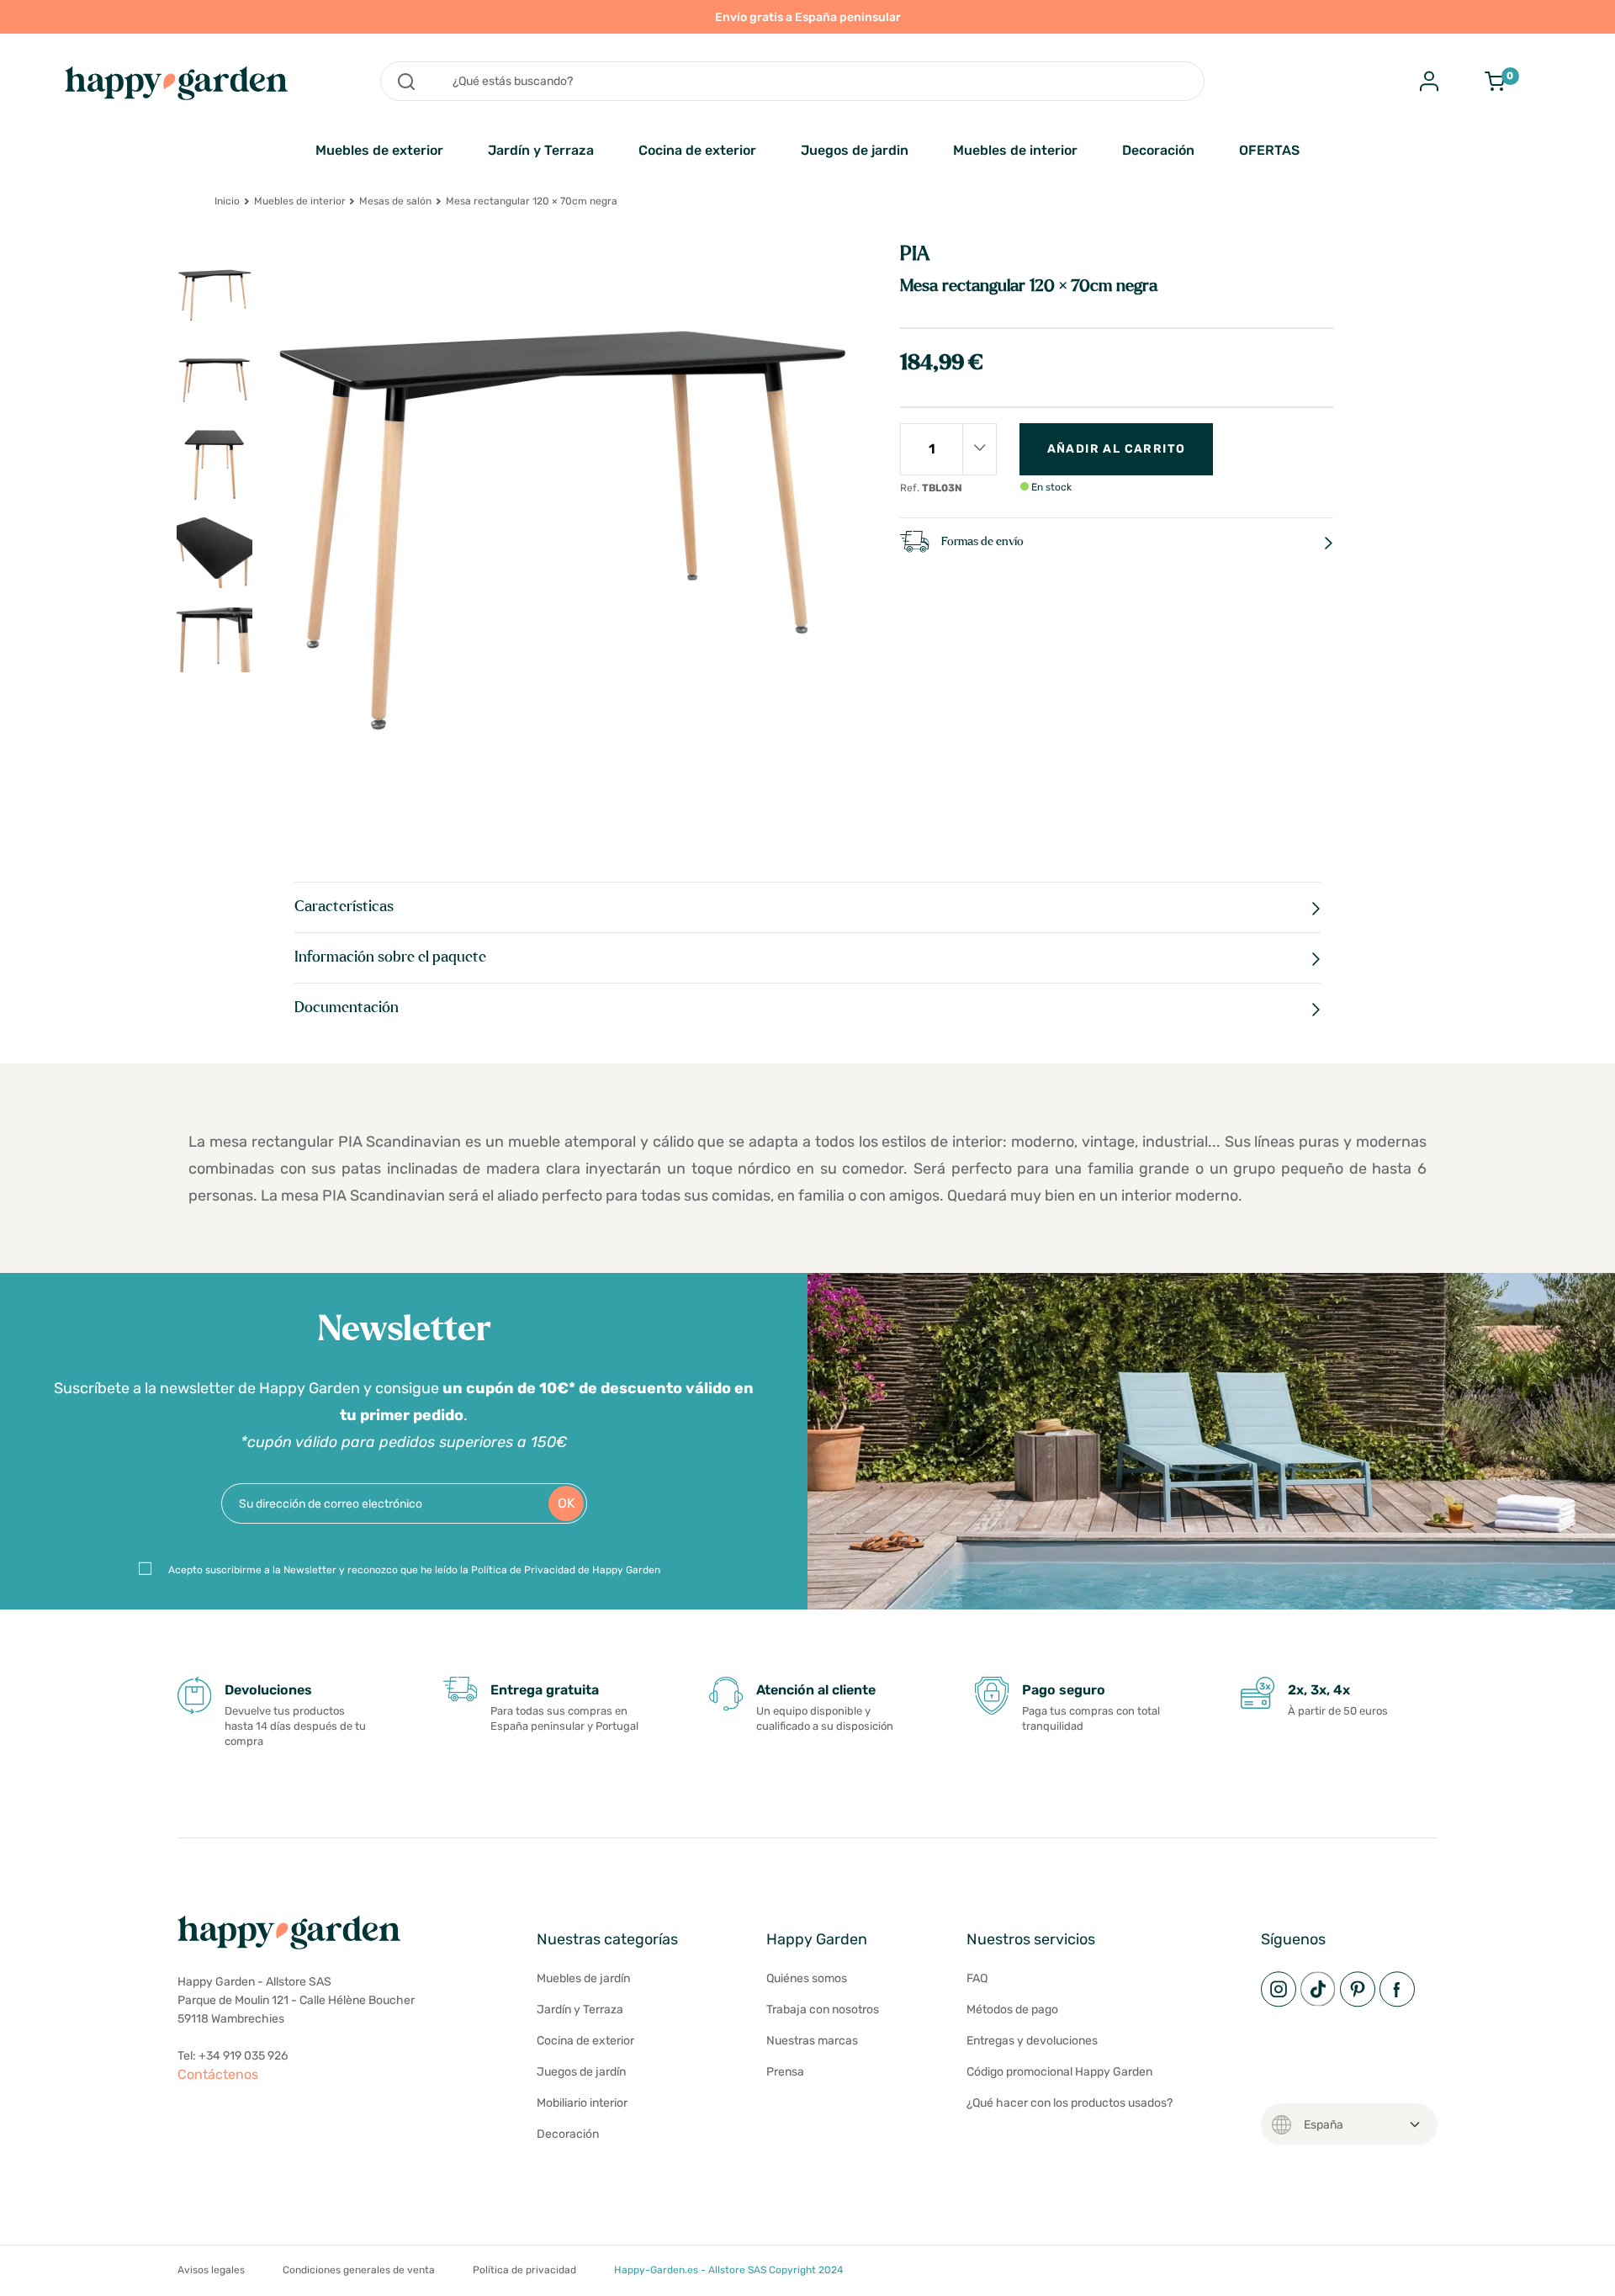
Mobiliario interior (582, 2103)
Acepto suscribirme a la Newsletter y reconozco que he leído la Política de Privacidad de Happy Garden (414, 1570)
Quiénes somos (807, 1978)
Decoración (1158, 150)
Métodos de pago (1012, 2010)
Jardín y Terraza (541, 150)
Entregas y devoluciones (1032, 2041)
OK (567, 1503)
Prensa (785, 2072)
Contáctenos (218, 2074)
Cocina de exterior (697, 150)
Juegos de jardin (855, 150)
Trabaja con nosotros (823, 2010)
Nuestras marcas (812, 2041)
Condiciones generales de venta (359, 2270)
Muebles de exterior (379, 150)
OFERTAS (1269, 150)
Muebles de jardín (583, 1978)
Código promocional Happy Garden (1059, 2072)
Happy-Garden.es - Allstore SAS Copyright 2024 (728, 2270)
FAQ (977, 1978)
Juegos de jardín (581, 2072)
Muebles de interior (1015, 150)
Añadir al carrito (1117, 449)
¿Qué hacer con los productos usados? (1070, 2103)
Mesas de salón (395, 201)
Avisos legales (211, 2270)
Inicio (227, 201)
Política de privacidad (524, 2270)
